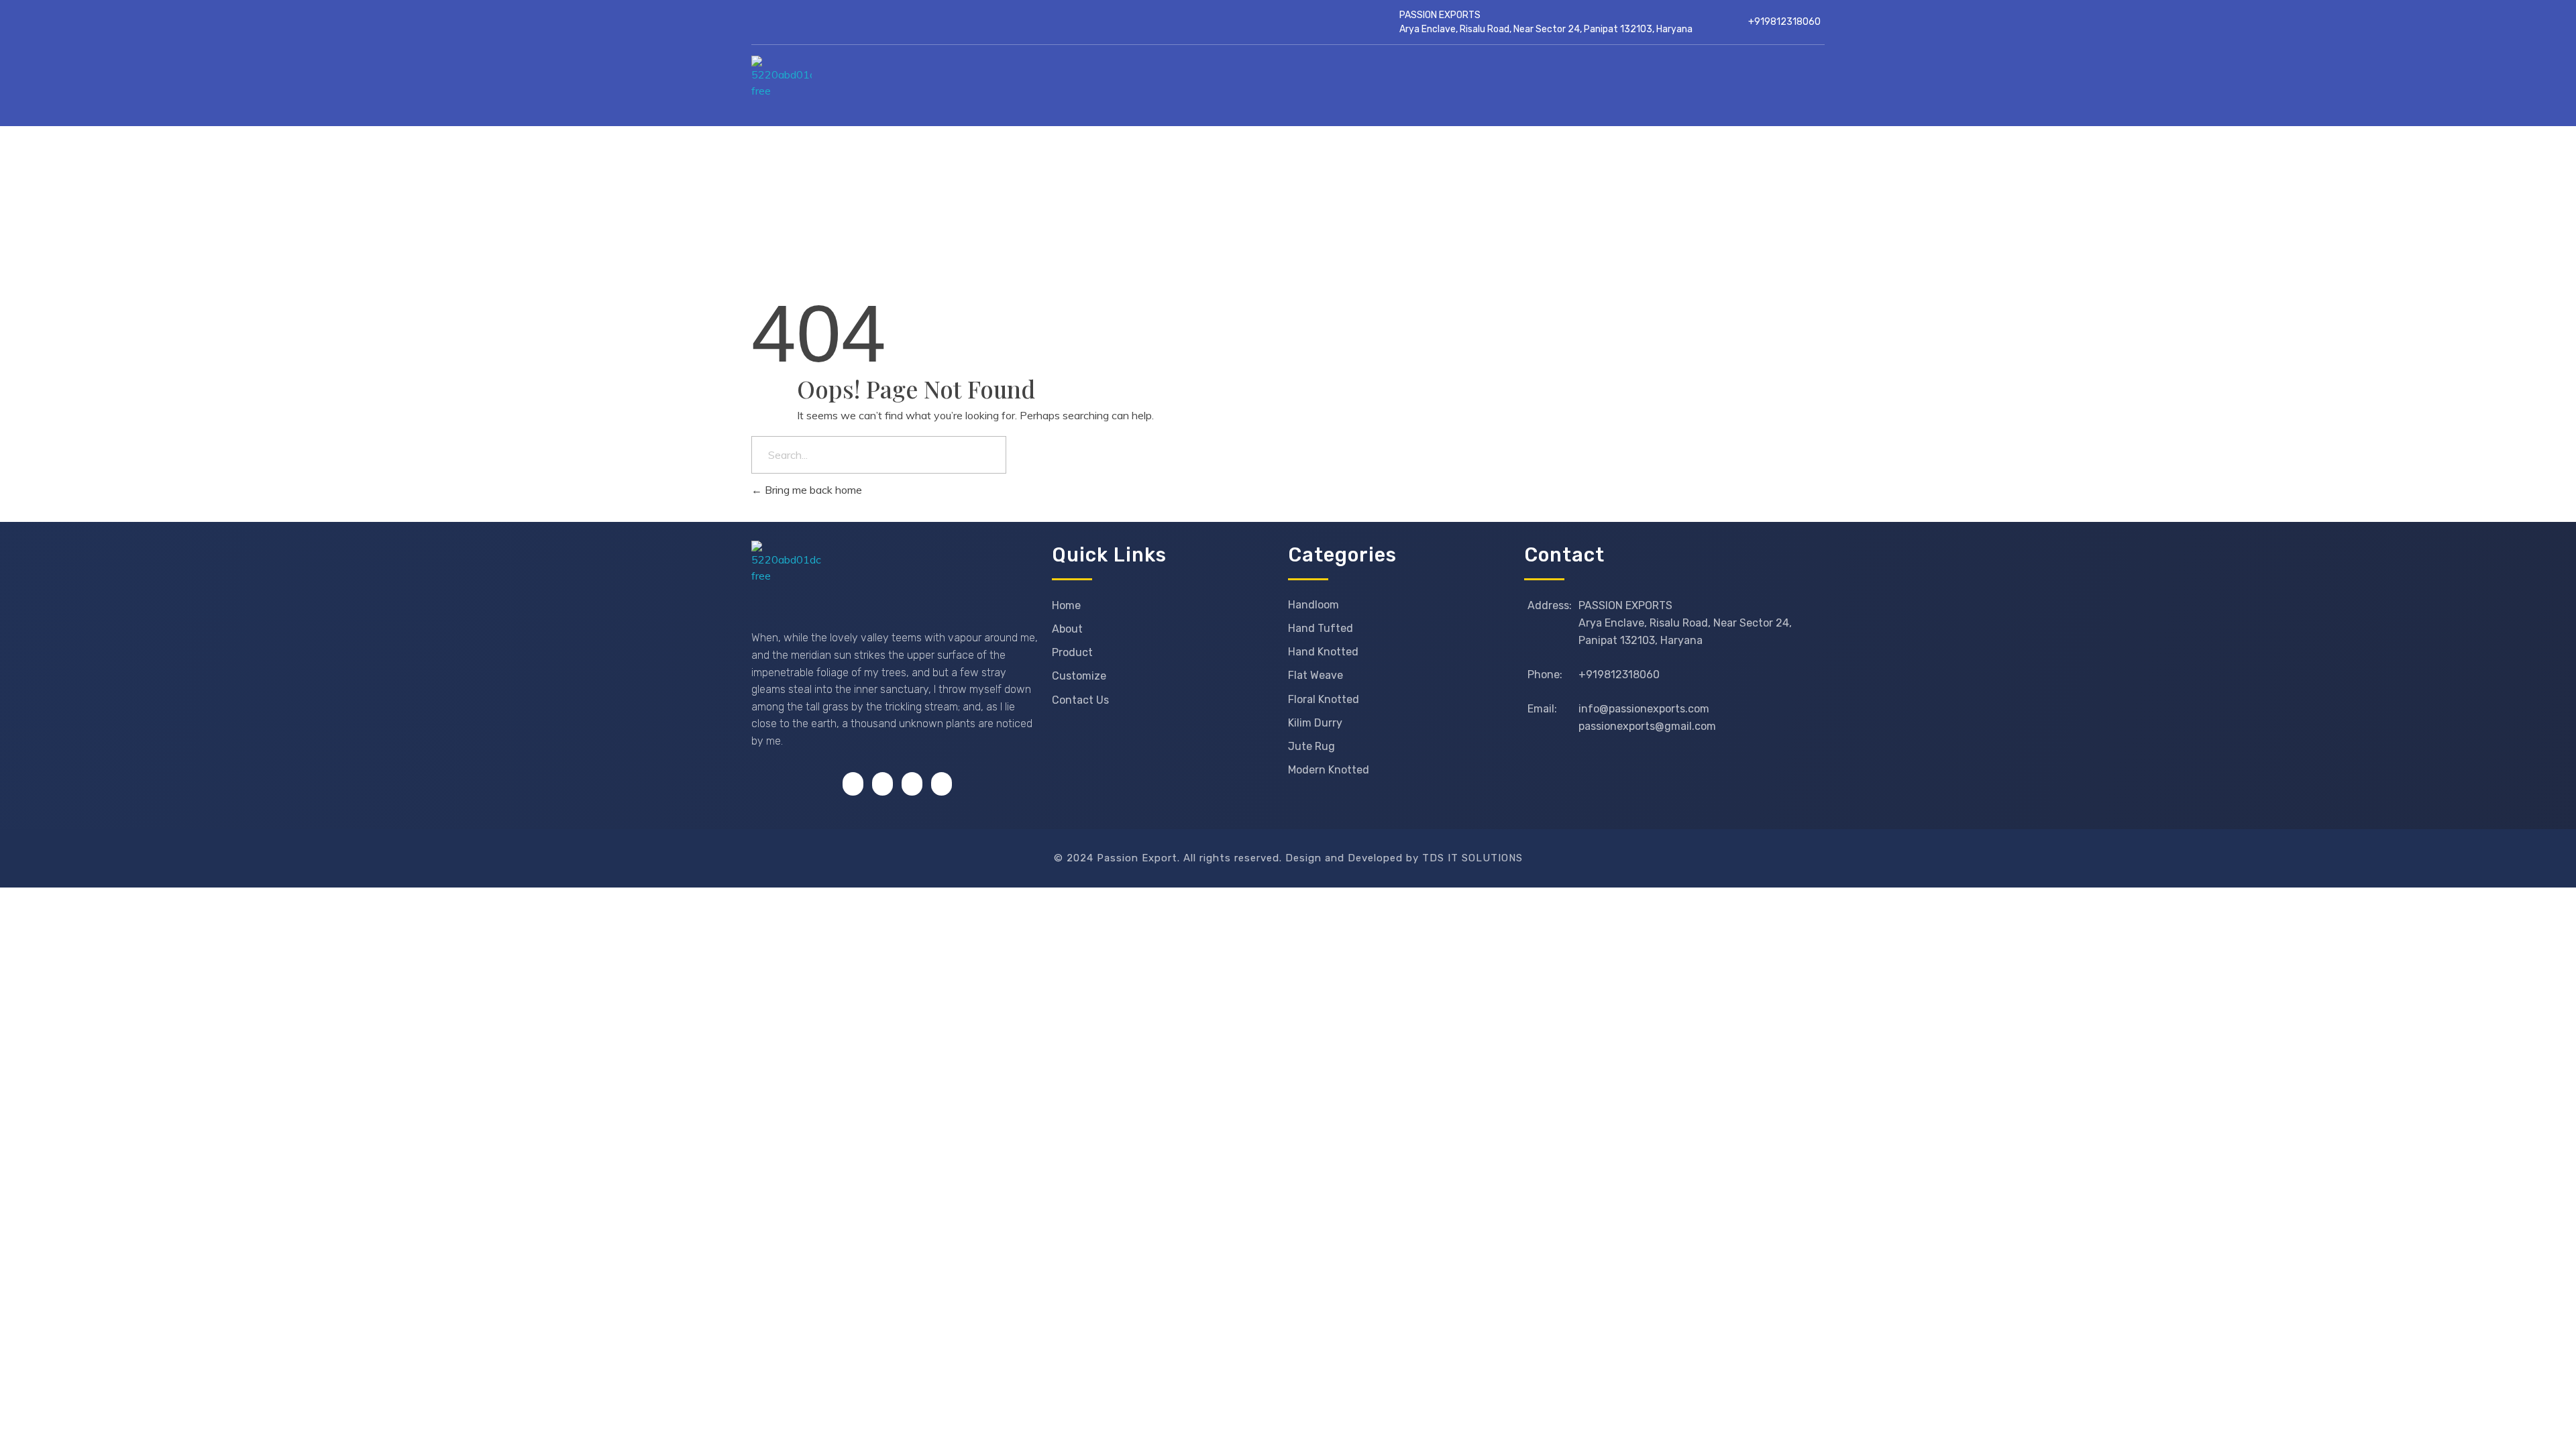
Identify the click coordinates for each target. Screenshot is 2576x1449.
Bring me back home (812, 490)
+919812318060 (1784, 22)
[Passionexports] (868, 86)
